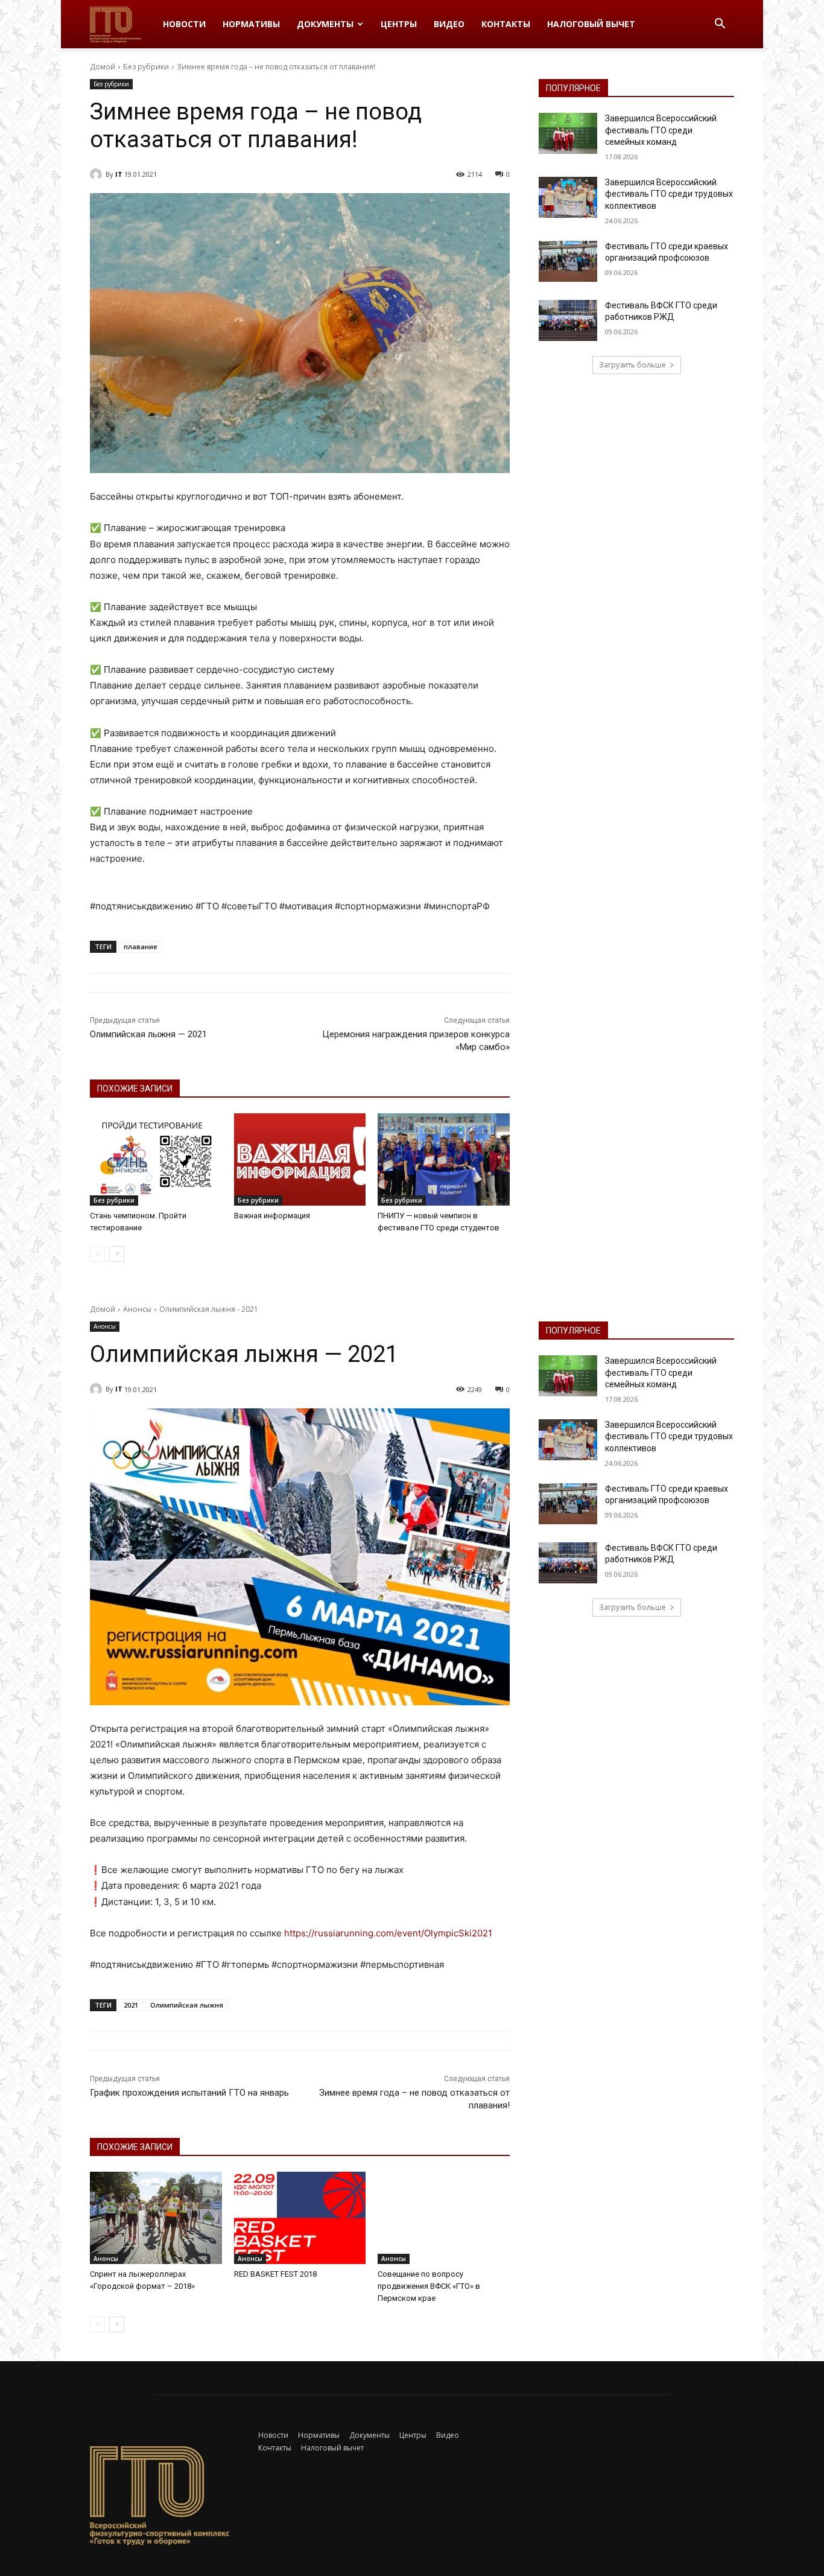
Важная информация (272, 1216)
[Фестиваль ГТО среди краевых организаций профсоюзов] (568, 261)
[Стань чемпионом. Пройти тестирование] (156, 1159)
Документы (325, 24)
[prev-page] (97, 1254)
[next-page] (117, 1254)
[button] (720, 25)
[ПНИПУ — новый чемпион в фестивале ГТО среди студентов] (444, 1159)
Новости (184, 24)
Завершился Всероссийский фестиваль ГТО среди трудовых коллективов (669, 194)
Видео (449, 24)
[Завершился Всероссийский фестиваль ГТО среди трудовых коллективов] (568, 197)
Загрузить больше (632, 365)
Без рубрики (146, 67)
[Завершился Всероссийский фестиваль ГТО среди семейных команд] (568, 133)
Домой (103, 67)
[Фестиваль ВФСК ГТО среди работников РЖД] (568, 320)
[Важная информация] (300, 1159)
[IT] (98, 174)
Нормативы (251, 24)
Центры (399, 24)
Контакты (506, 24)
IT (119, 174)
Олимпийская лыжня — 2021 (148, 1034)
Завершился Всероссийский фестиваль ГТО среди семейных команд (661, 130)
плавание (141, 946)
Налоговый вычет (591, 24)
